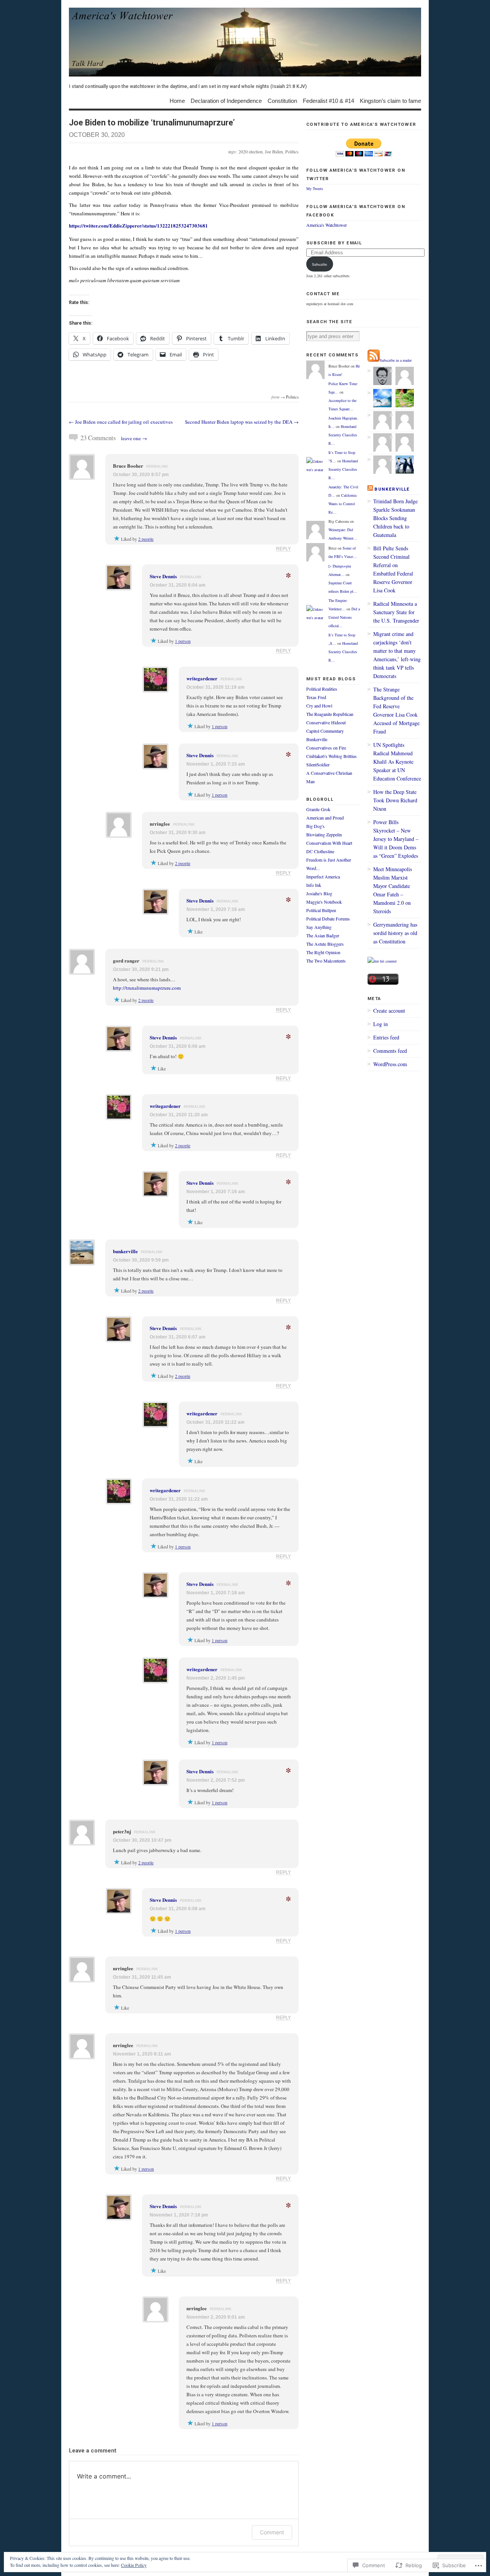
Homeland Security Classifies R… (343, 435)
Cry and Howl (319, 706)
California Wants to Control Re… (342, 504)
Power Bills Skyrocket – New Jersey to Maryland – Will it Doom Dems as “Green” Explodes (396, 839)
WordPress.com (390, 1064)
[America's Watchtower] (245, 42)
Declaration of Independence (226, 100)
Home (177, 100)
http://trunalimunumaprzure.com (147, 988)
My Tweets (315, 189)
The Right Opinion (323, 952)
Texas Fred (316, 697)
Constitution (282, 100)
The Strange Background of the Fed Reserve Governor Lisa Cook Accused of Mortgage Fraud (396, 710)
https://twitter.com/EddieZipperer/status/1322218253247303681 (138, 225)
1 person (183, 641)
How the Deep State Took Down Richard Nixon (395, 800)
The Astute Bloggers (325, 944)
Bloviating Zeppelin (324, 834)
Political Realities (322, 689)
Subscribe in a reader (396, 360)
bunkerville (125, 1251)
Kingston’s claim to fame (390, 100)
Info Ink (314, 885)
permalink (157, 467)
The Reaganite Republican (330, 714)
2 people (146, 539)
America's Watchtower (327, 225)
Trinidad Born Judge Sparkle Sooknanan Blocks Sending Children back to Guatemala (395, 518)
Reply (283, 549)
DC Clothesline (320, 851)
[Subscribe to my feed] (374, 360)
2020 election (251, 151)
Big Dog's (315, 826)
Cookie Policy (134, 2565)
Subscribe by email (334, 243)
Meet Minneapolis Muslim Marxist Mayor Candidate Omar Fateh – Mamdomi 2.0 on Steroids (393, 890)
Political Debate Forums (328, 919)
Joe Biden (274, 151)
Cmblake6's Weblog (324, 756)
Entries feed (386, 1037)
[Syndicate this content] (370, 489)
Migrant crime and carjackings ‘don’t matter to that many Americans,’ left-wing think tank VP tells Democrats (397, 655)
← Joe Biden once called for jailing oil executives (121, 422)
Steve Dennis (163, 576)
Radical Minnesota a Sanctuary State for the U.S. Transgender (396, 612)
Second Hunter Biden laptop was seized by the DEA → (242, 422)
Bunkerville (317, 739)
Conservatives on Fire (326, 748)
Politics (292, 151)
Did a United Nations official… (344, 617)
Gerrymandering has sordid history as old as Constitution (395, 933)
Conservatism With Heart (329, 843)
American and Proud (325, 818)
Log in (381, 1024)
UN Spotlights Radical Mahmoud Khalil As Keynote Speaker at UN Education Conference (397, 762)
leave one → (134, 438)
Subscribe (319, 264)
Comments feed (390, 1051)
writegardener (202, 678)
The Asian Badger (323, 935)
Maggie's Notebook (324, 902)
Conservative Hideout (326, 722)
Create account (389, 1011)
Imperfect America (323, 877)
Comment (272, 2532)
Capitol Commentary (325, 731)
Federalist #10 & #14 (328, 100)
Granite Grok (318, 809)
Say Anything (319, 927)
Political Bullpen (321, 910)
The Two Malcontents (326, 961)
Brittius (350, 756)
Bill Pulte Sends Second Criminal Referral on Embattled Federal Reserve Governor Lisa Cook (393, 569)
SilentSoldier (318, 764)
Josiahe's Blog (319, 893)
